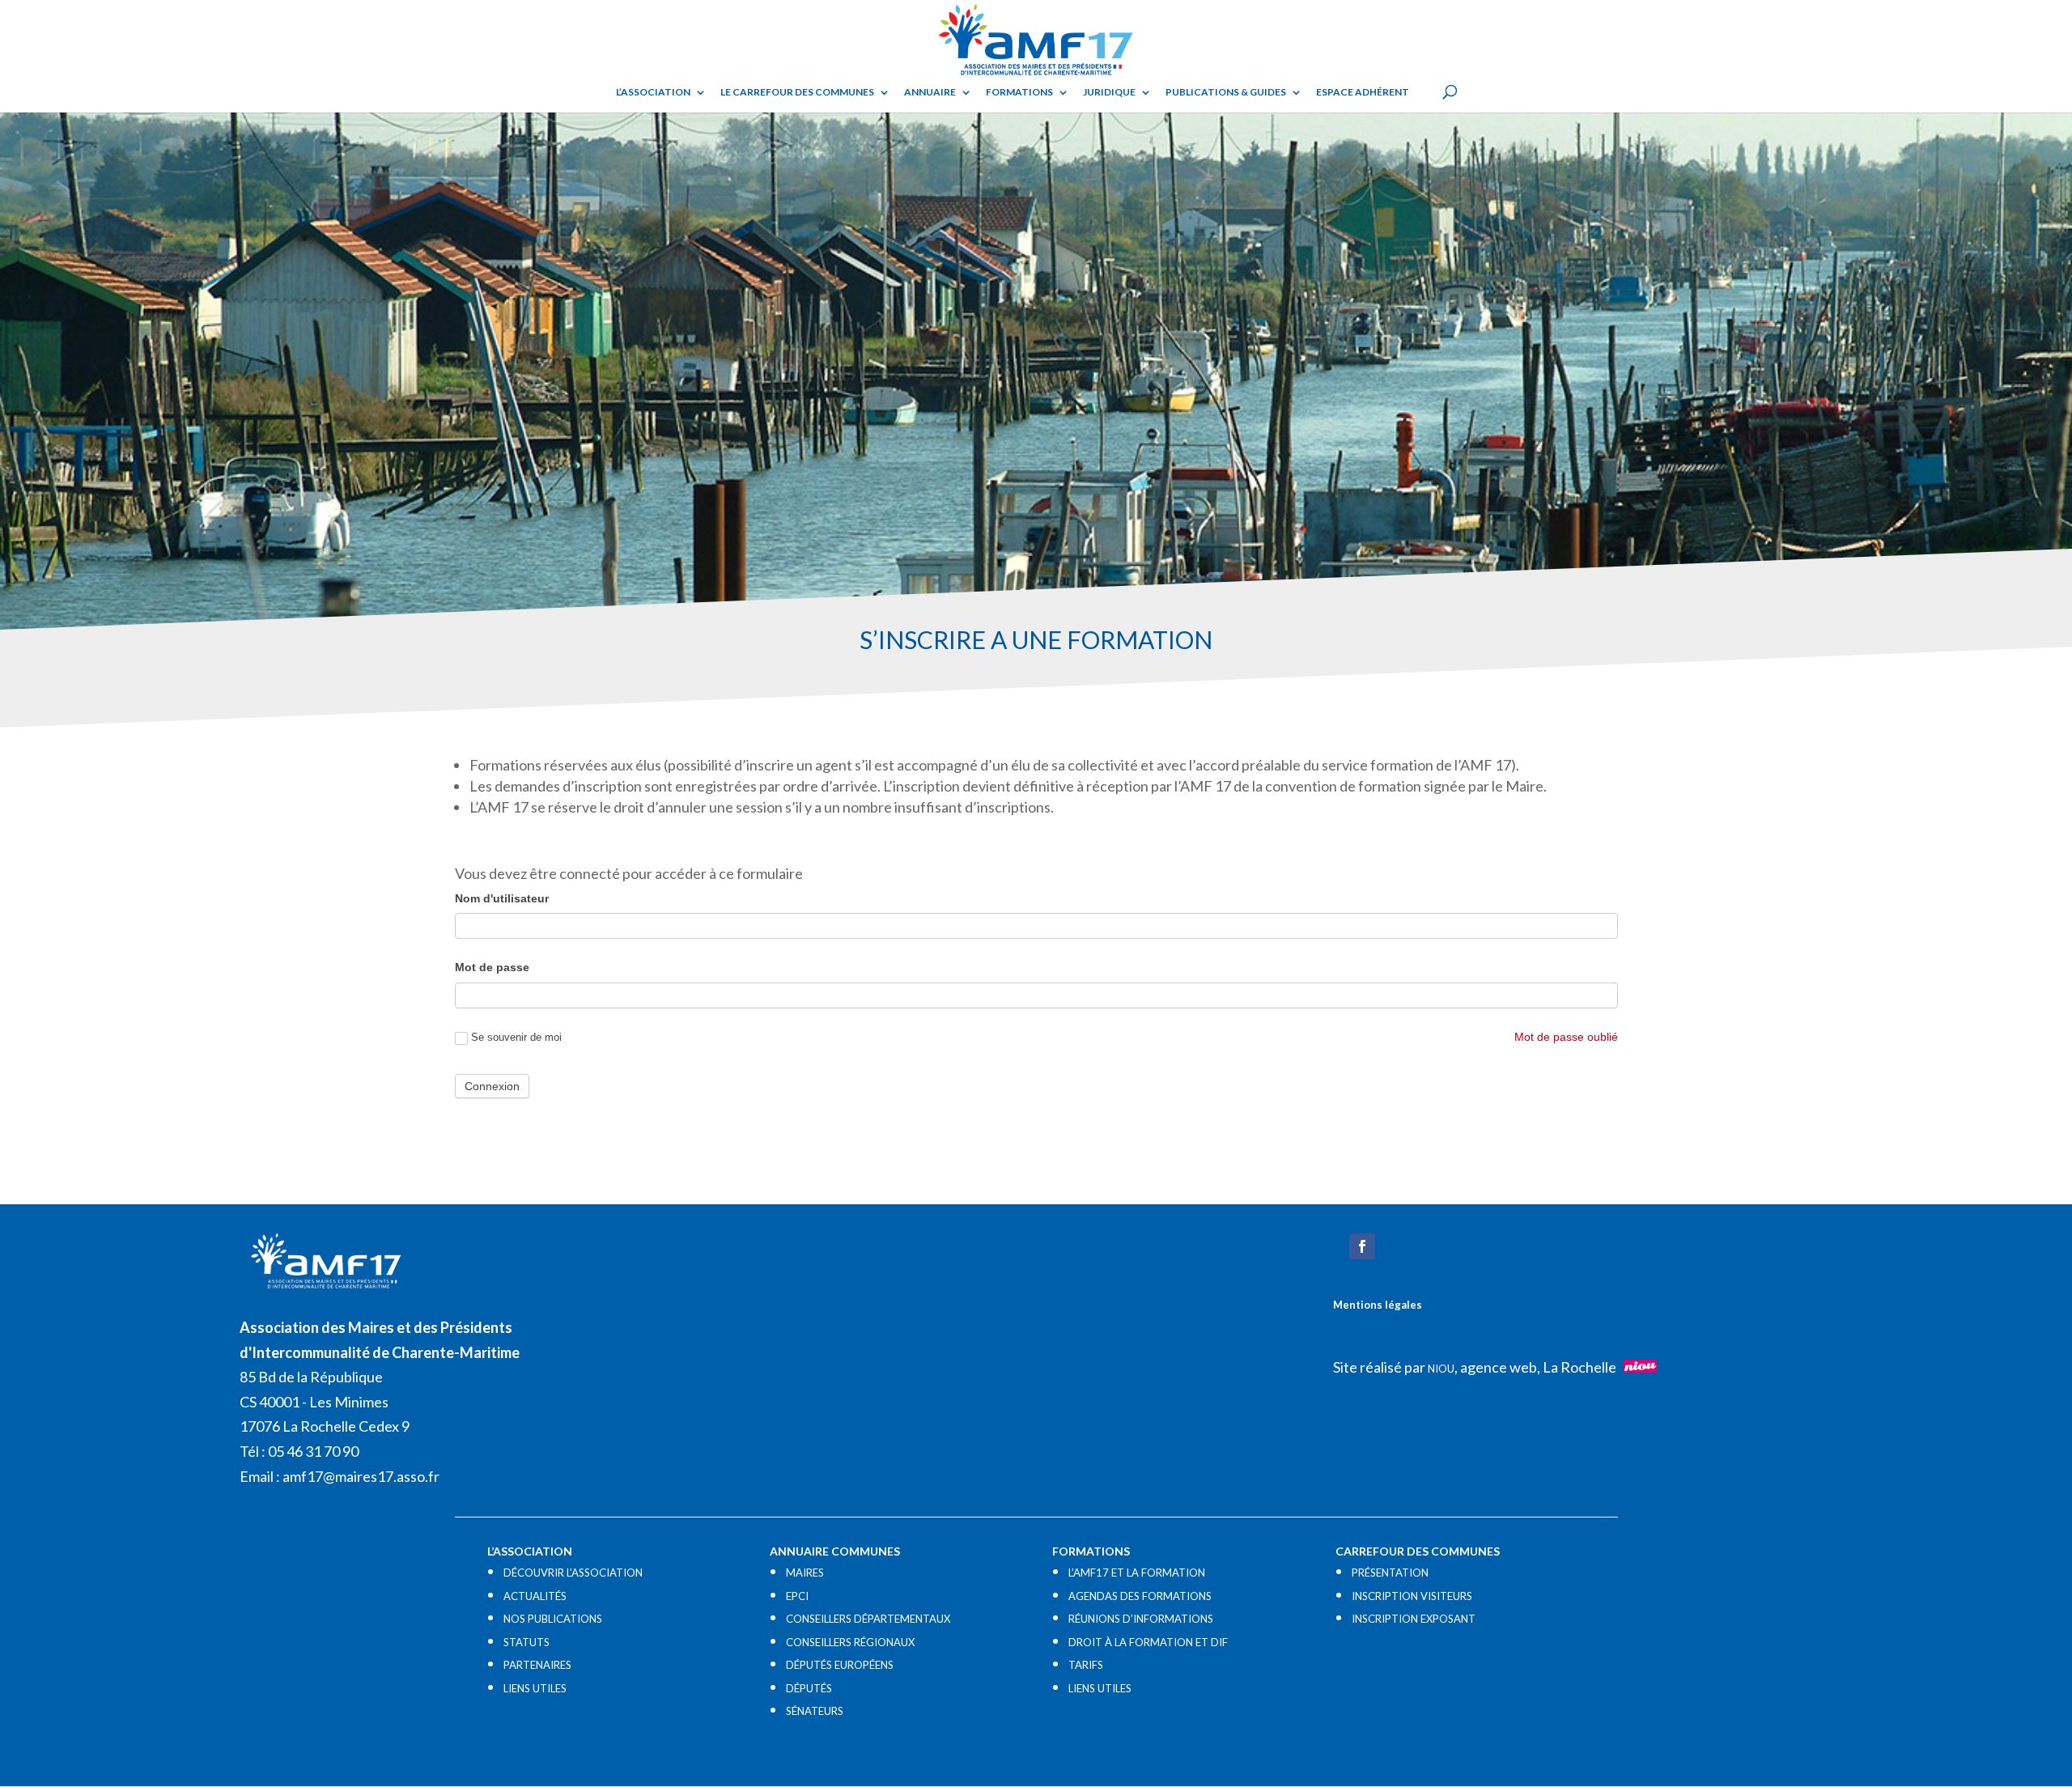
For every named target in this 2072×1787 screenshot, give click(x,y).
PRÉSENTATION (1390, 1573)
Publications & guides (1226, 92)
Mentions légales (1378, 1305)
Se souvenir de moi (516, 1037)
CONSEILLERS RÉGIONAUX (850, 1642)
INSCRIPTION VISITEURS (1412, 1596)
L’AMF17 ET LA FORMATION (1137, 1573)
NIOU (1441, 1369)
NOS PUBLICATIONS (553, 1619)
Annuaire (930, 92)
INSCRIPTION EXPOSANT (1414, 1619)
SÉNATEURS (815, 1711)
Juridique (1109, 92)
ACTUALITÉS (535, 1596)
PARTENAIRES (537, 1665)
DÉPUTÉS (809, 1688)
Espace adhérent (1363, 92)
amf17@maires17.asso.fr (361, 1476)
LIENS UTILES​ (535, 1688)
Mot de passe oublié (1566, 1037)
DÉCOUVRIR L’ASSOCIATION (573, 1573)
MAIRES (805, 1573)
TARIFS (1086, 1665)
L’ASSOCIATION (653, 92)
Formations (1019, 92)
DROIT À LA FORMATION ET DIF (1148, 1642)
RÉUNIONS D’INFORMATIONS (1141, 1619)
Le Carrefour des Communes (797, 92)
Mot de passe (492, 967)
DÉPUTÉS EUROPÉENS (840, 1665)
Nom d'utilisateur (502, 898)
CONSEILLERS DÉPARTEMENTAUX (868, 1619)
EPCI (797, 1596)
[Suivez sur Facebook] (1362, 1246)
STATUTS (526, 1642)
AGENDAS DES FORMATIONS (1140, 1596)
